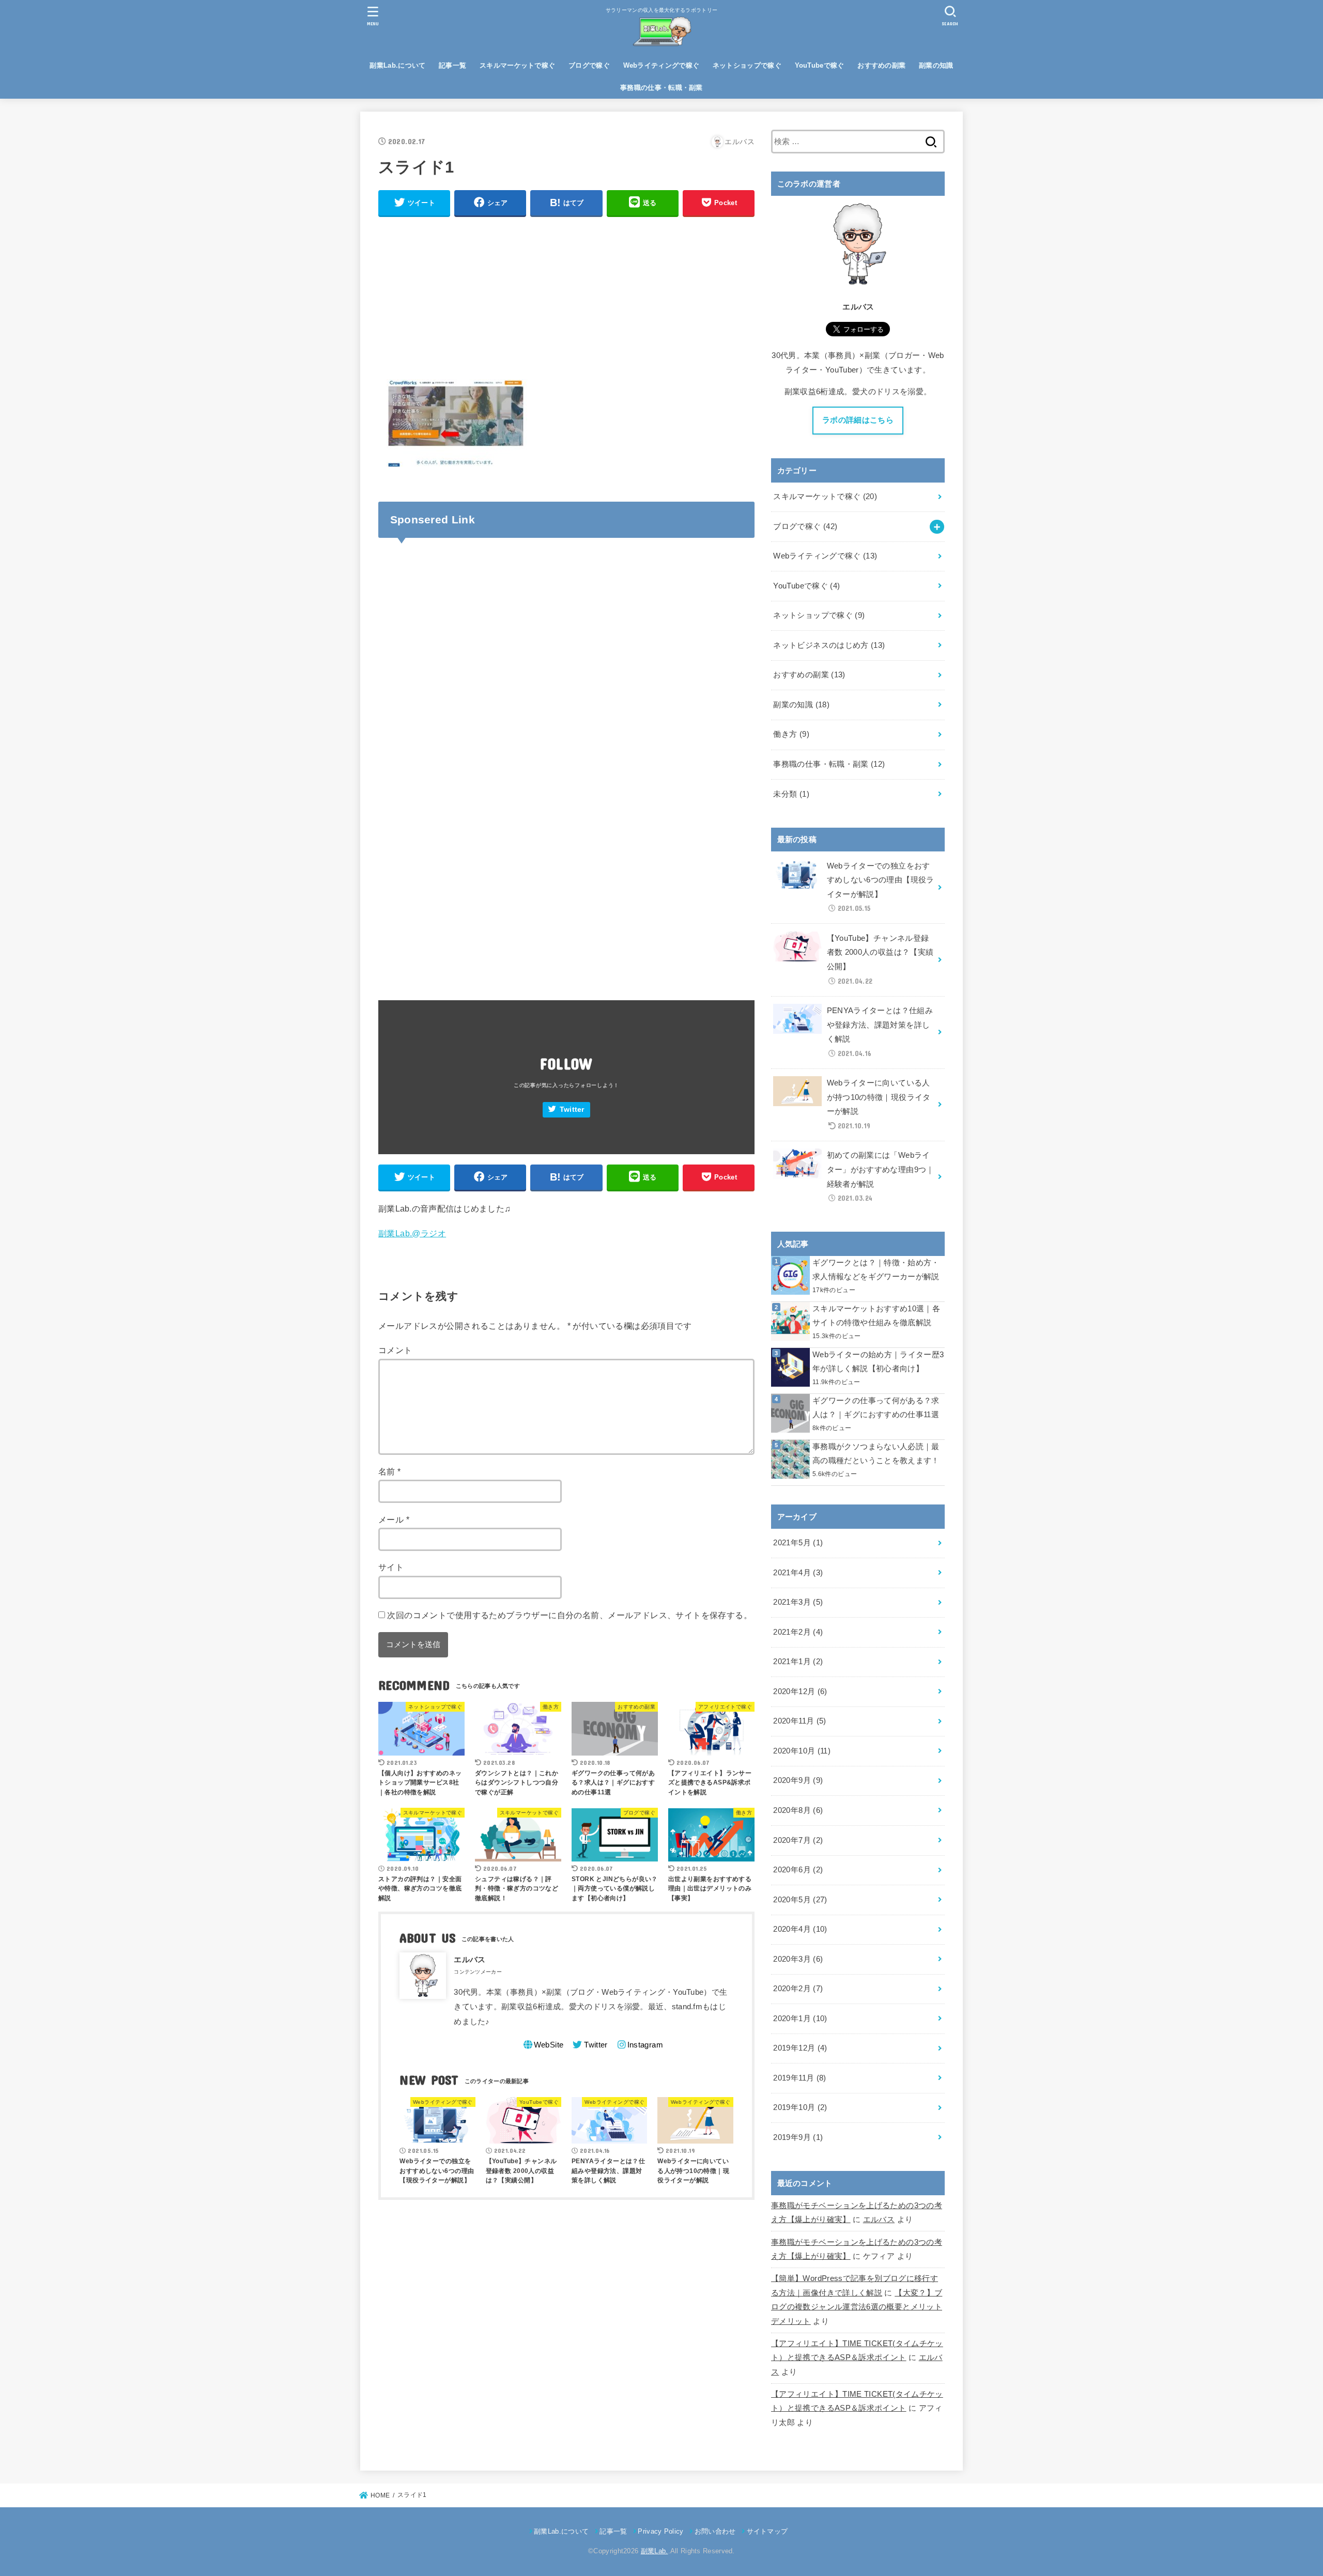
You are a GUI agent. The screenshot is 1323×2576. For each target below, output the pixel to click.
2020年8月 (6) (798, 1810)
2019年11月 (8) (799, 2078)
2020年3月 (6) (798, 1959)
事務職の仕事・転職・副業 (661, 88)
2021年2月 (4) (798, 1632)
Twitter (572, 1109)
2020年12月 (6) (800, 1692)
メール (394, 1519)
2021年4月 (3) (798, 1573)
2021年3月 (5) (798, 1602)
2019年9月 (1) (798, 2137)
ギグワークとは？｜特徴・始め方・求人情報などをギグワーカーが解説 (876, 1270)
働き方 (791, 734)
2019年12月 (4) (800, 2048)
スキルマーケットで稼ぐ (517, 65)
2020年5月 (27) (800, 1900)
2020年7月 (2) (798, 1840)
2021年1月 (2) (798, 1662)
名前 (390, 1471)
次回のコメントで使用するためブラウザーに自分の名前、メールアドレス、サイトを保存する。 (570, 1615)
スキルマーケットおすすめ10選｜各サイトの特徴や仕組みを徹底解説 (876, 1316)
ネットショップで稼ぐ (747, 65)
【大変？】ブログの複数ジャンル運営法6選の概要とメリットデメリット (857, 2307)
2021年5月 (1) (798, 1543)
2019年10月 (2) (800, 2107)
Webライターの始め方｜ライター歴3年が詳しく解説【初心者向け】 (878, 1362)
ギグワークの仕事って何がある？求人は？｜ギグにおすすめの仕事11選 (876, 1408)
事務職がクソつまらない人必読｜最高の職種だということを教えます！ (876, 1454)
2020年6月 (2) (798, 1870)
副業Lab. (655, 2551)
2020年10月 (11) (802, 1751)
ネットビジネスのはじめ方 (829, 645)
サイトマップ (767, 2531)
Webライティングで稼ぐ (661, 65)
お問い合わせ (715, 2531)
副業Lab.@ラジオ (412, 1233)
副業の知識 (936, 65)
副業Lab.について (397, 65)
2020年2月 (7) (798, 1989)
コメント (395, 1350)
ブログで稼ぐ (589, 65)
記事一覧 (452, 65)
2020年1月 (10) (800, 2019)
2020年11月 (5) (799, 1721)
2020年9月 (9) (798, 1780)
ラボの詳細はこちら (858, 420)
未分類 (791, 794)
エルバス (879, 2220)
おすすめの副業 (881, 65)
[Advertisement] (566, 299)
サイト (391, 1567)
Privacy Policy (660, 2531)
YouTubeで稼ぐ (820, 65)
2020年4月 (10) (800, 1929)
